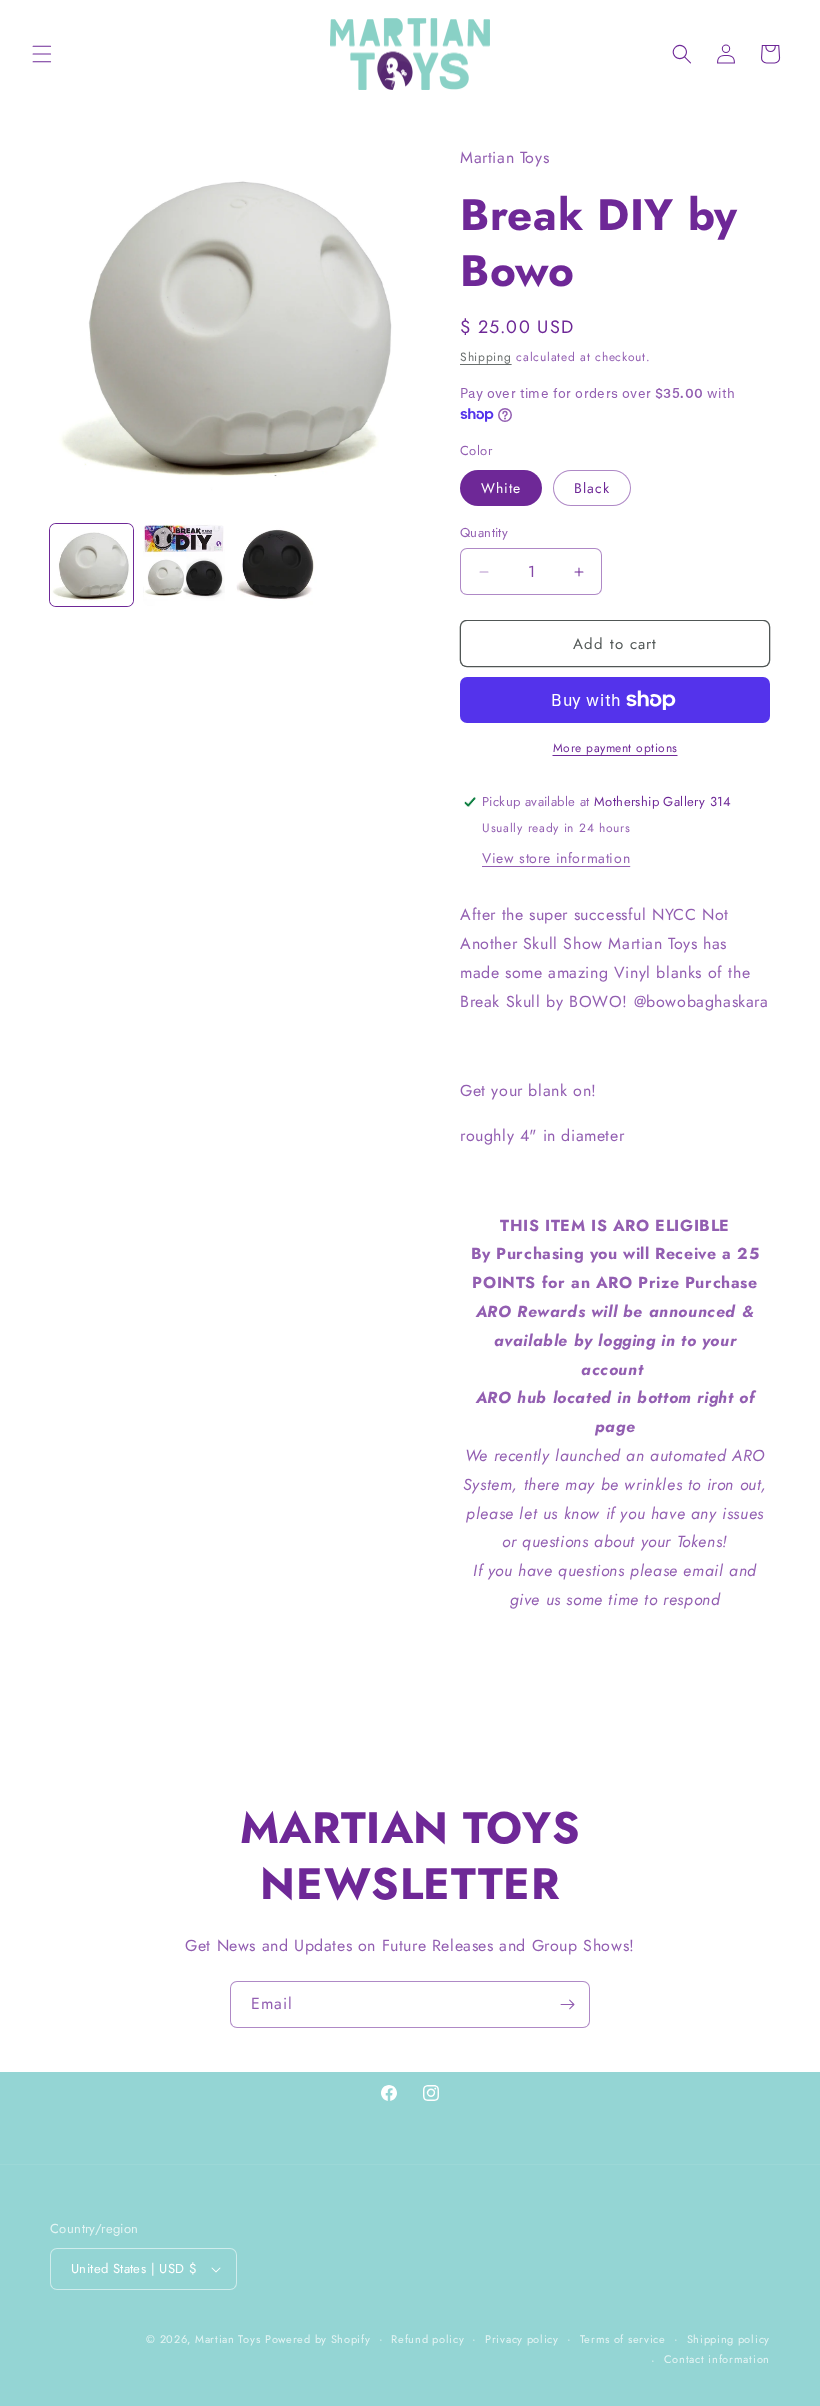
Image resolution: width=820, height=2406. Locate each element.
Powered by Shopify (318, 2339)
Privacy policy (522, 2339)
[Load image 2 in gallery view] (184, 565)
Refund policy (427, 2339)
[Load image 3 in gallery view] (276, 565)
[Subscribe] (567, 2004)
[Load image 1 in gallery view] (91, 565)
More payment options (615, 748)
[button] (42, 54)
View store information (556, 858)
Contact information (717, 2359)
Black (592, 488)
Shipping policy (729, 2339)
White (501, 488)
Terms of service (623, 2339)
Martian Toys (227, 2339)
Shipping (486, 357)
